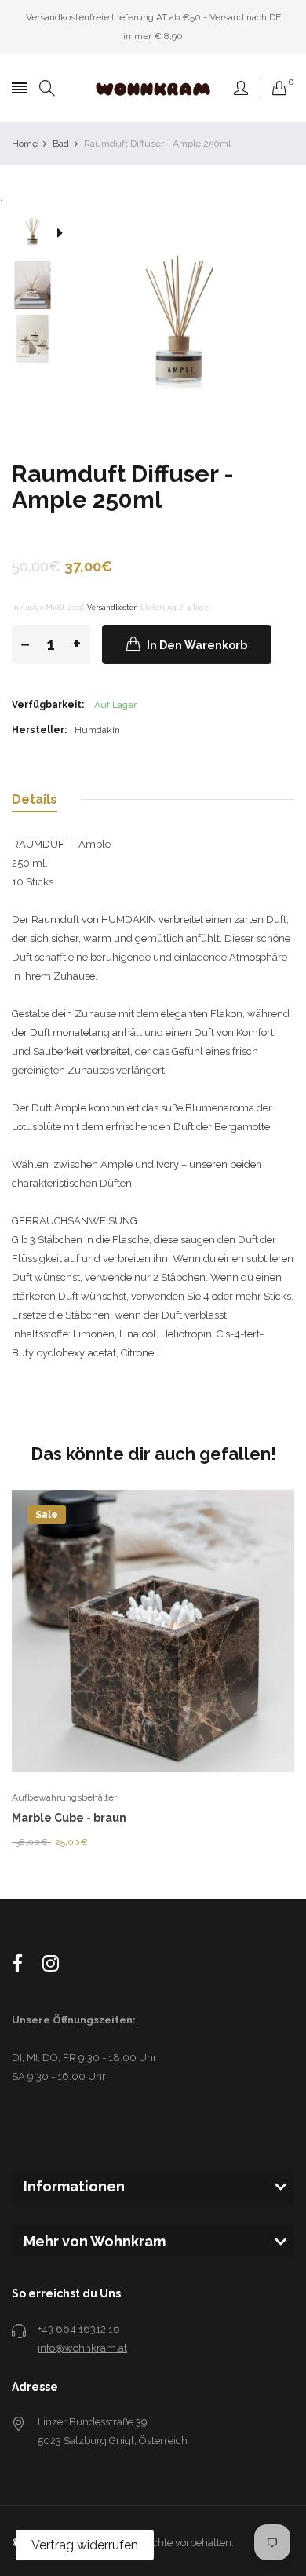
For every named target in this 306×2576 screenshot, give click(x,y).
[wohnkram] (153, 88)
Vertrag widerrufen (85, 2545)
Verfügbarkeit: (48, 705)
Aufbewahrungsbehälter (64, 1797)
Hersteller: (39, 730)
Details (35, 799)
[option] (38, 234)
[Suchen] (47, 88)
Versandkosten (113, 607)
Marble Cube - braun (69, 1818)
